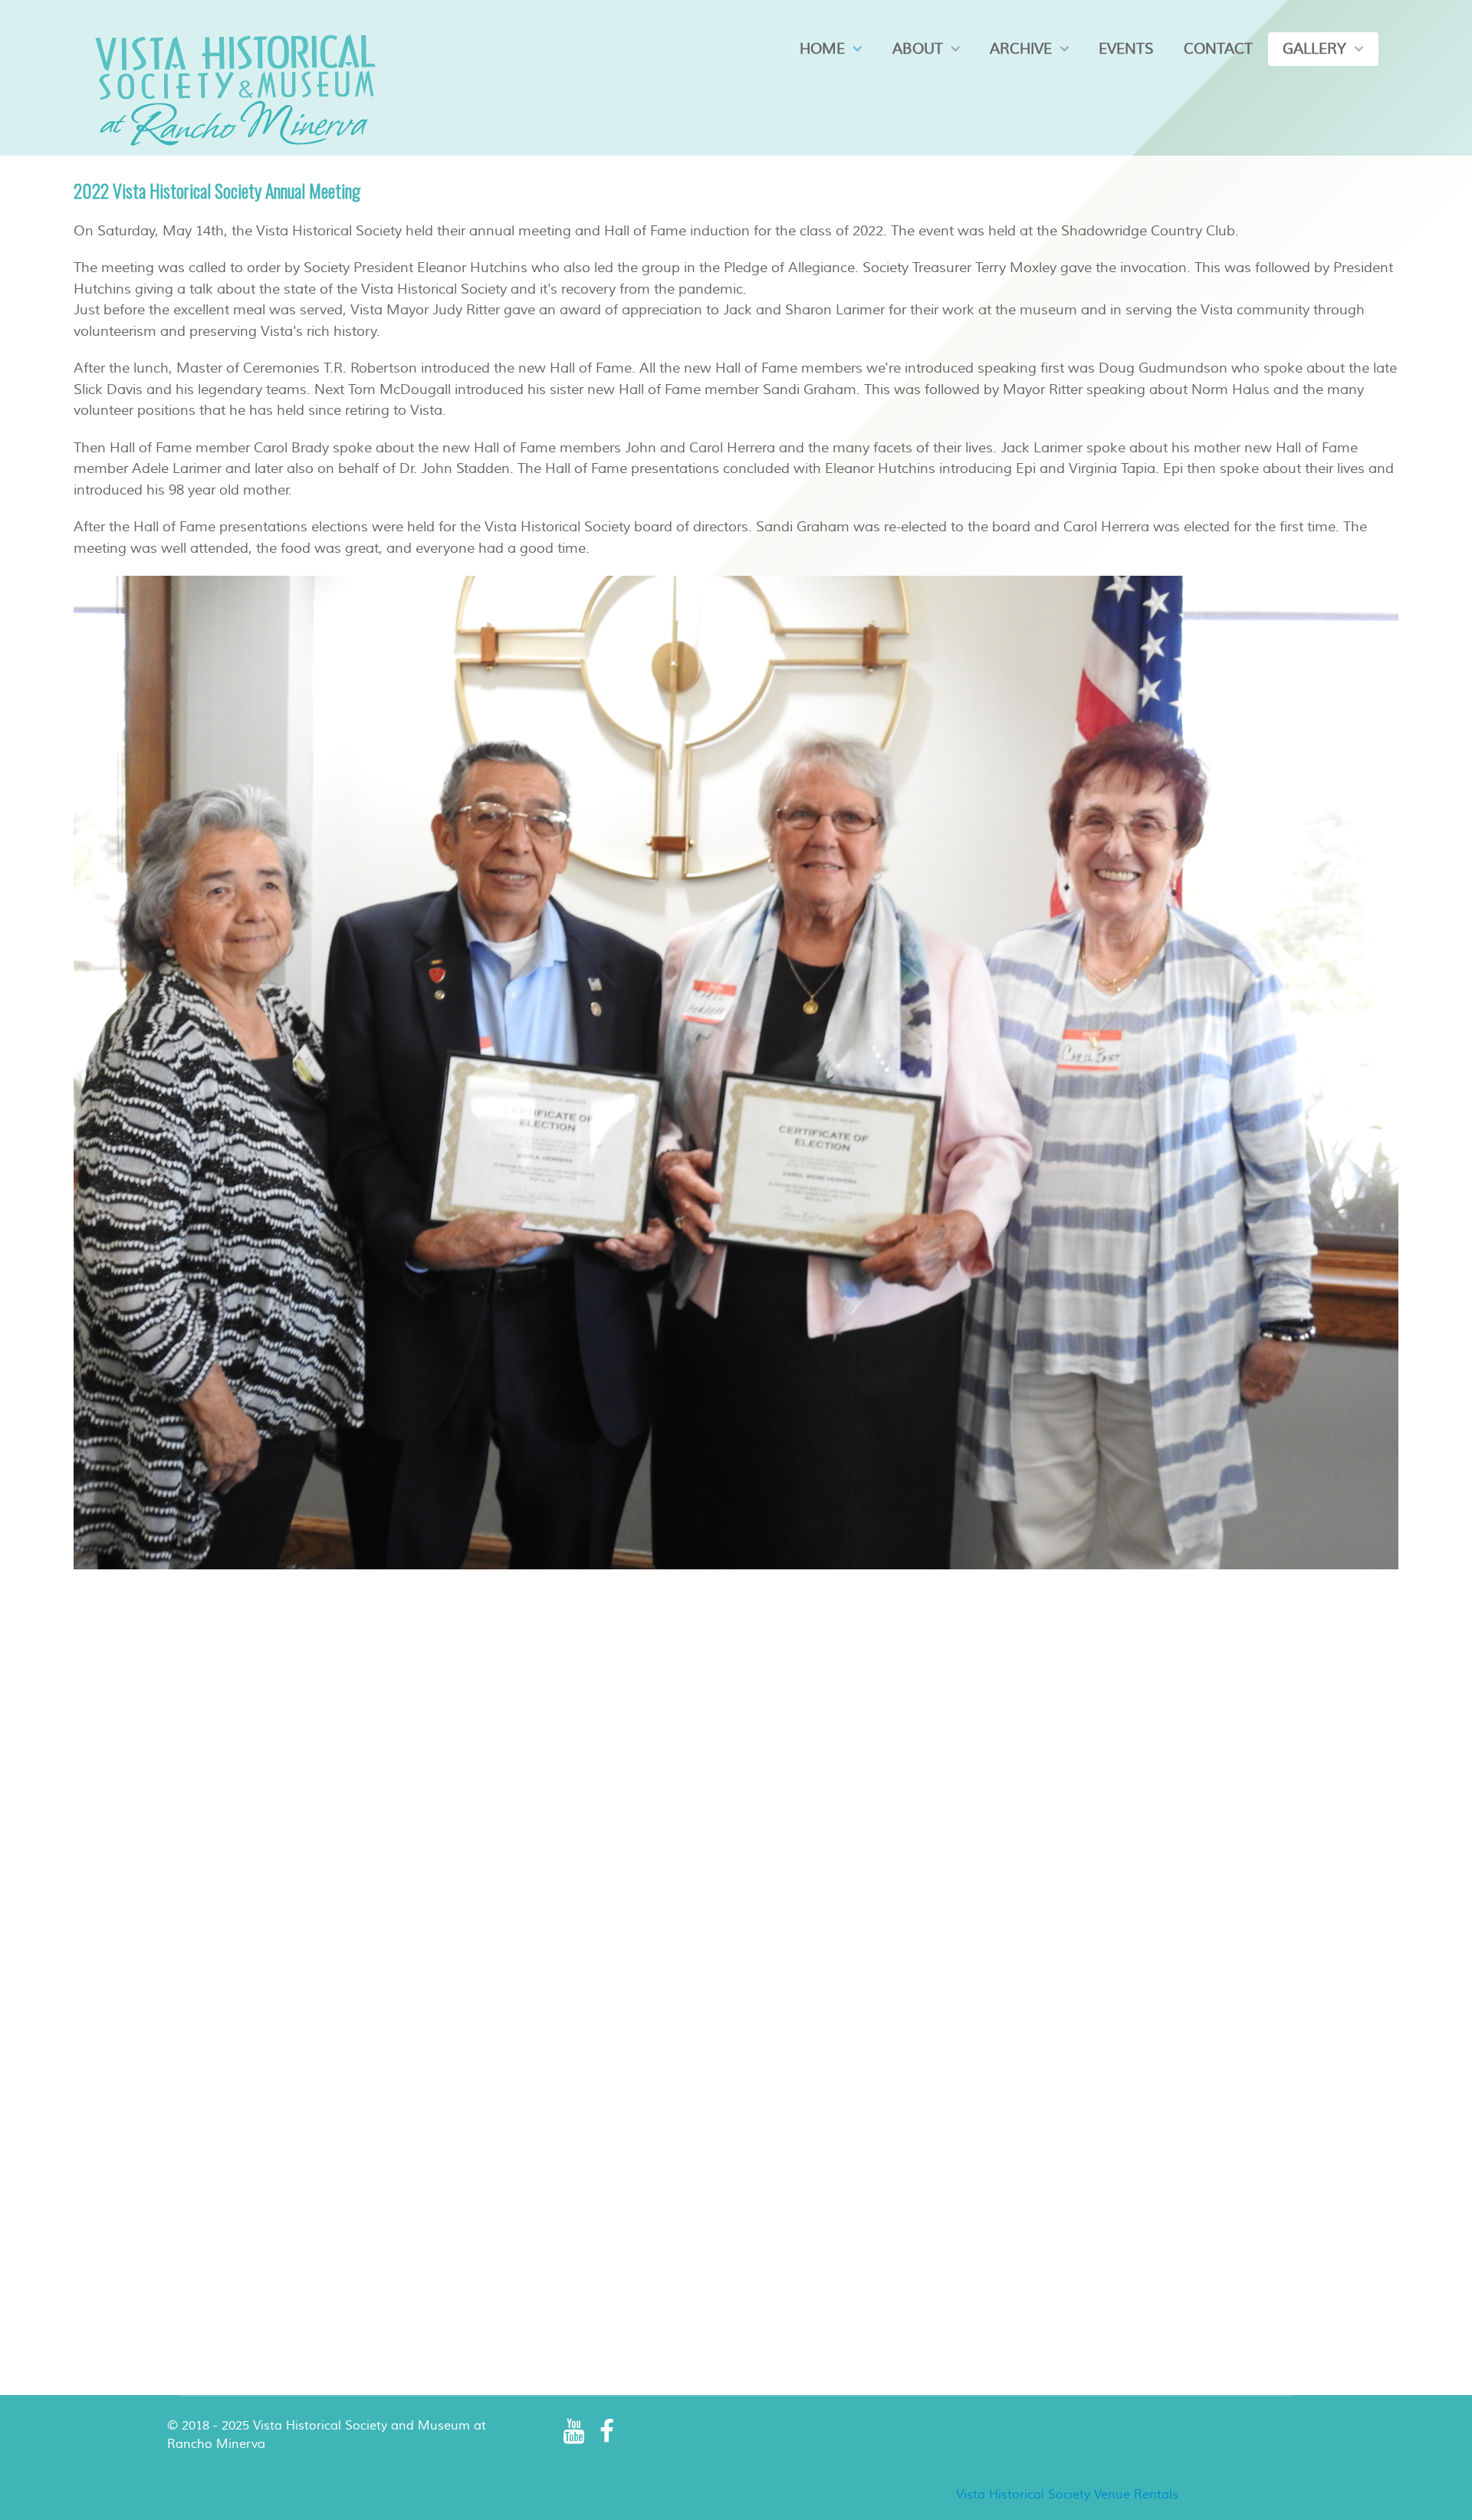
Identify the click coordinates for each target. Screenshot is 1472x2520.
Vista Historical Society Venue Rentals (1067, 2495)
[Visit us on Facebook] (607, 2432)
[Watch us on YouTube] (575, 2432)
